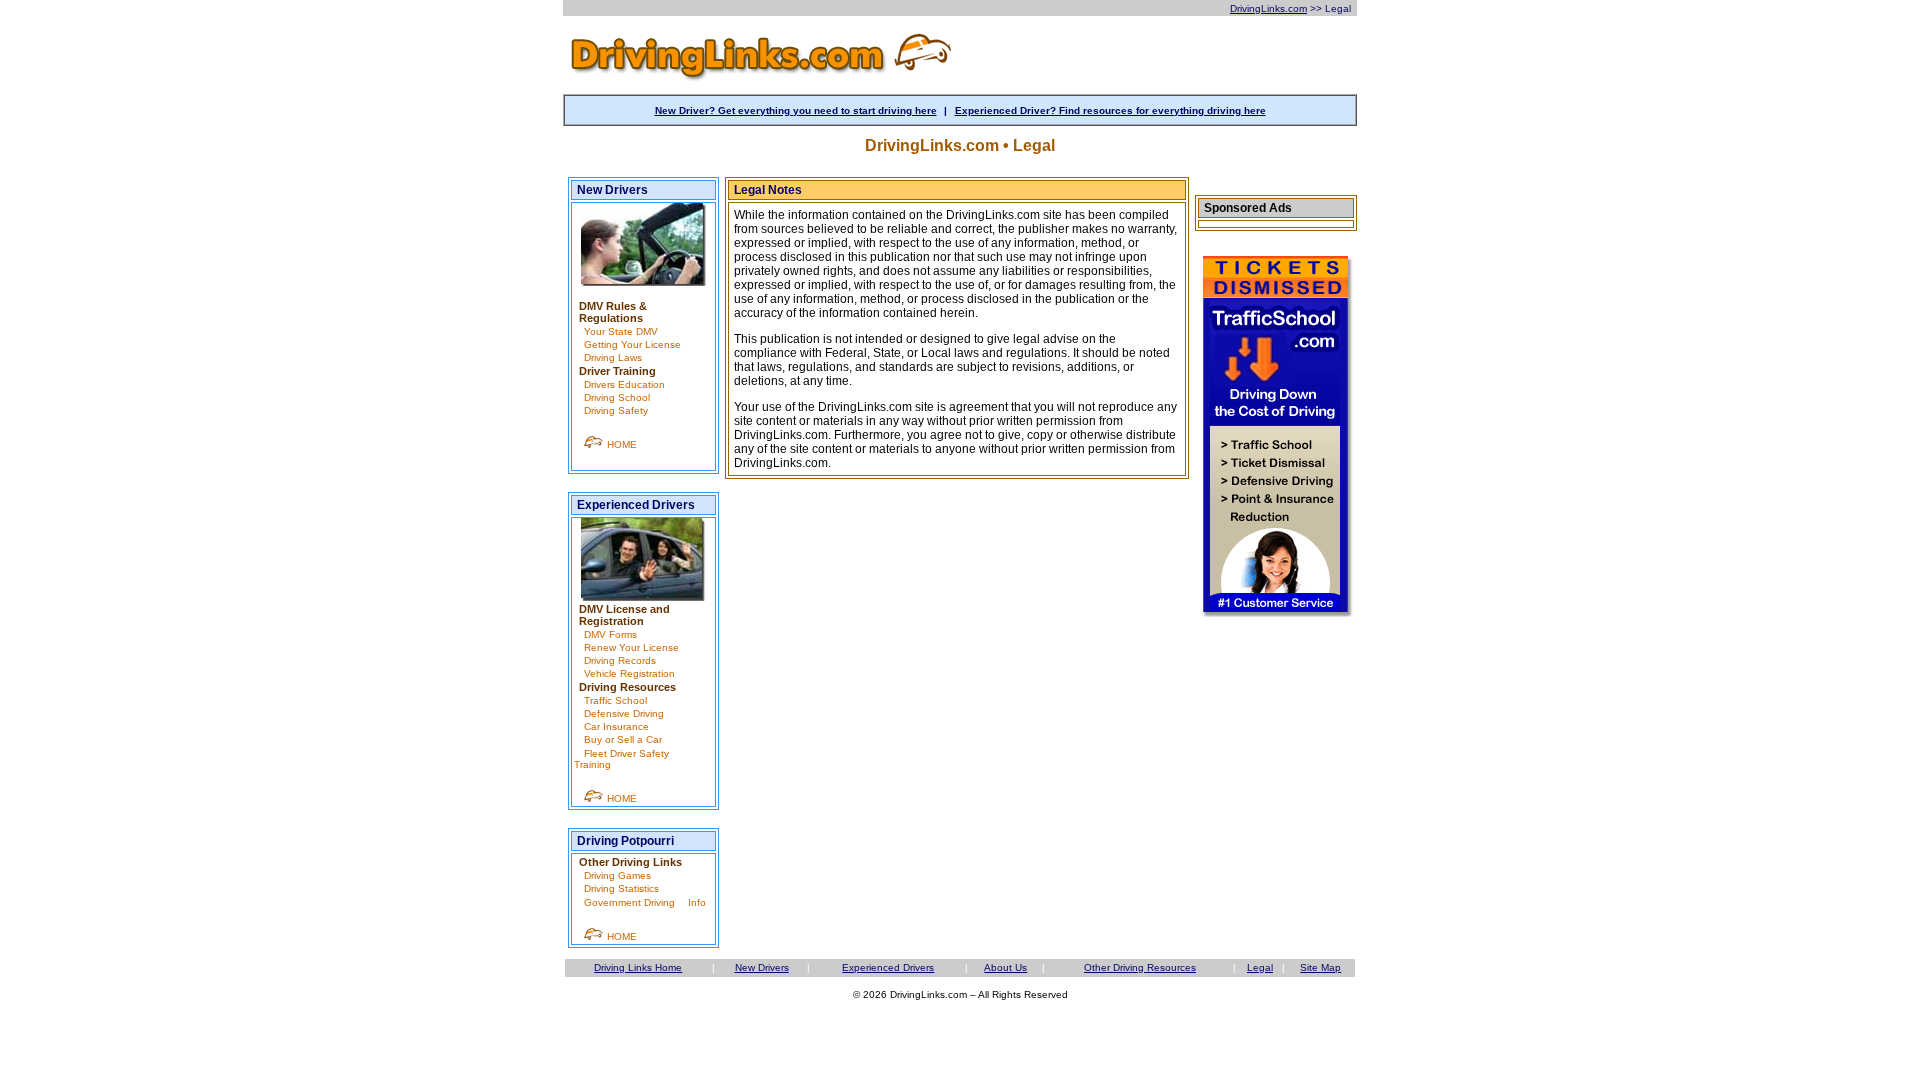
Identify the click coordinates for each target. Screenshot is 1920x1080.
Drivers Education (624, 384)
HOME (620, 444)
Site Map (1320, 967)
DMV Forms (610, 634)
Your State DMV (621, 331)
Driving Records (620, 660)
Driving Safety (616, 410)
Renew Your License (631, 647)
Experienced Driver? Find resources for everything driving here (1110, 110)
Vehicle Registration (629, 673)
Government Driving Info (645, 902)
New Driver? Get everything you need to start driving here (796, 110)
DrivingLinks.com (1268, 8)
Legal (1260, 967)
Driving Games (617, 875)
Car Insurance (616, 726)
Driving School (617, 397)
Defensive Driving (624, 713)
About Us (1005, 967)
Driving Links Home (638, 967)
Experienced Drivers (636, 505)
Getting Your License (632, 344)
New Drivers (612, 190)
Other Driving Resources (1140, 967)
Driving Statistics (621, 888)
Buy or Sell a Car (623, 739)
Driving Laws (613, 357)
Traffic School (615, 700)
